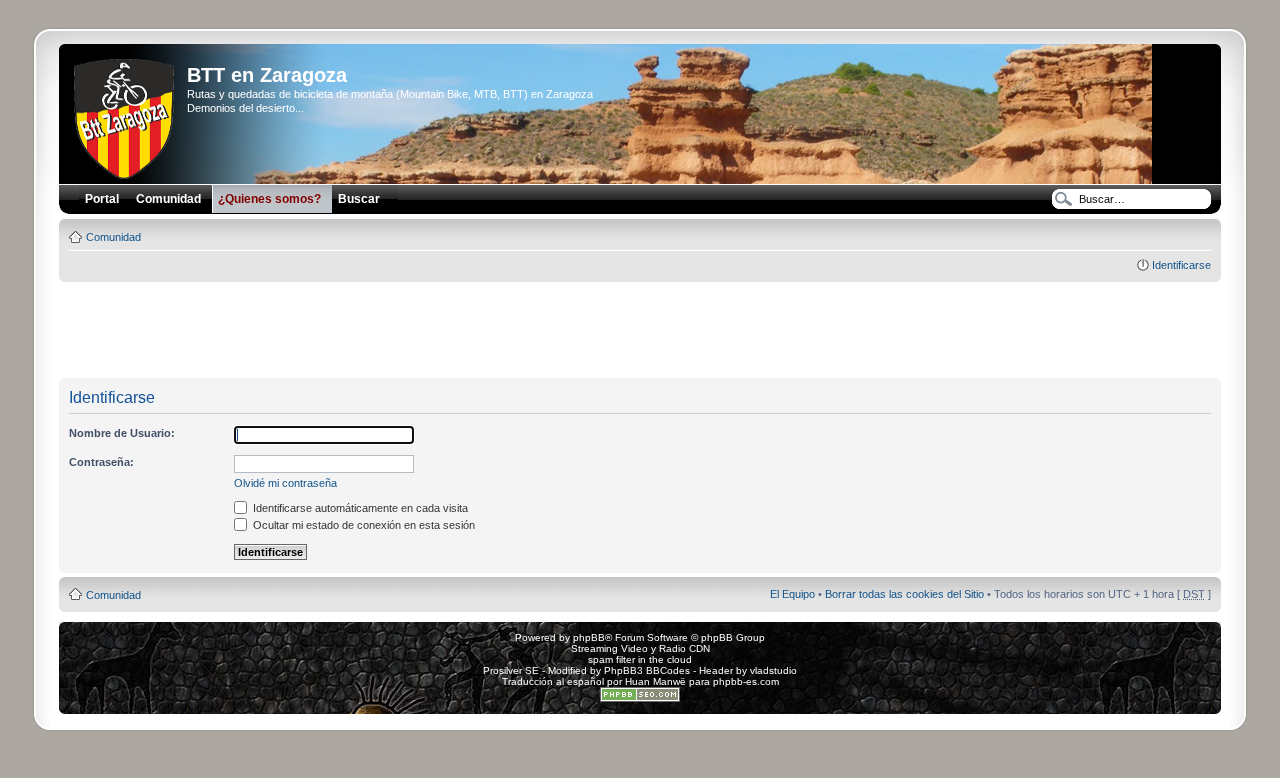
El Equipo (792, 594)
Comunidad (113, 237)
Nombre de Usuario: (122, 433)
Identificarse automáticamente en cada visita (359, 508)
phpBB (589, 637)
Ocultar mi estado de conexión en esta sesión (362, 525)
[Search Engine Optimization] (640, 698)
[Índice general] (125, 115)
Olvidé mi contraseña (285, 483)
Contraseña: (101, 462)
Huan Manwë (655, 681)
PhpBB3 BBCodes (647, 670)
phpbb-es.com (746, 681)
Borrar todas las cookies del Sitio (904, 594)
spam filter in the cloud (640, 659)
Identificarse (1181, 265)
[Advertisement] (640, 331)
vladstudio (773, 670)
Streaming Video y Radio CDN (640, 648)
